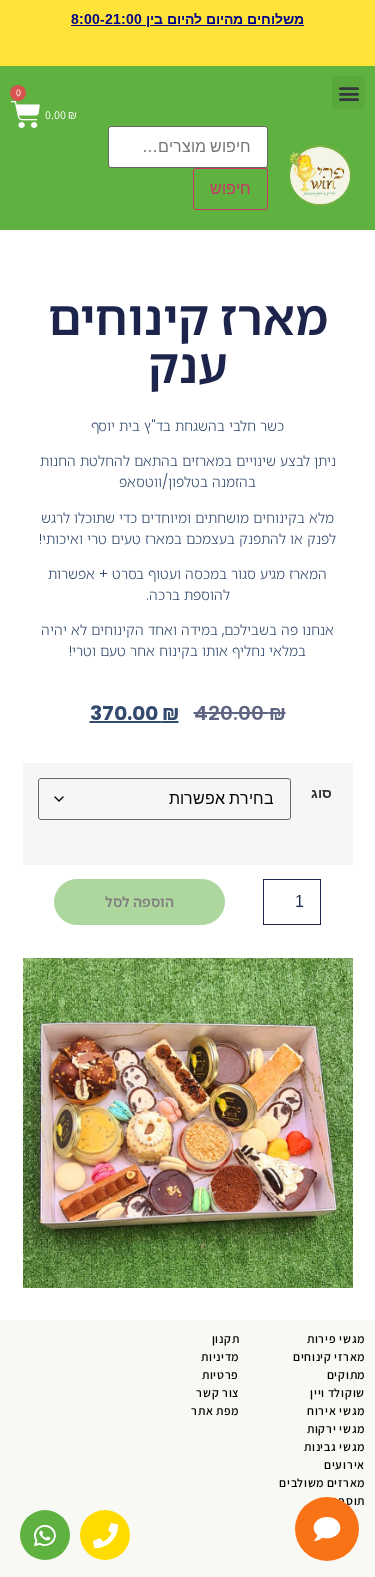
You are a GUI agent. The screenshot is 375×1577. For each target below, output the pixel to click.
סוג (321, 774)
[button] (348, 73)
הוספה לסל (139, 883)
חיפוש (230, 169)
